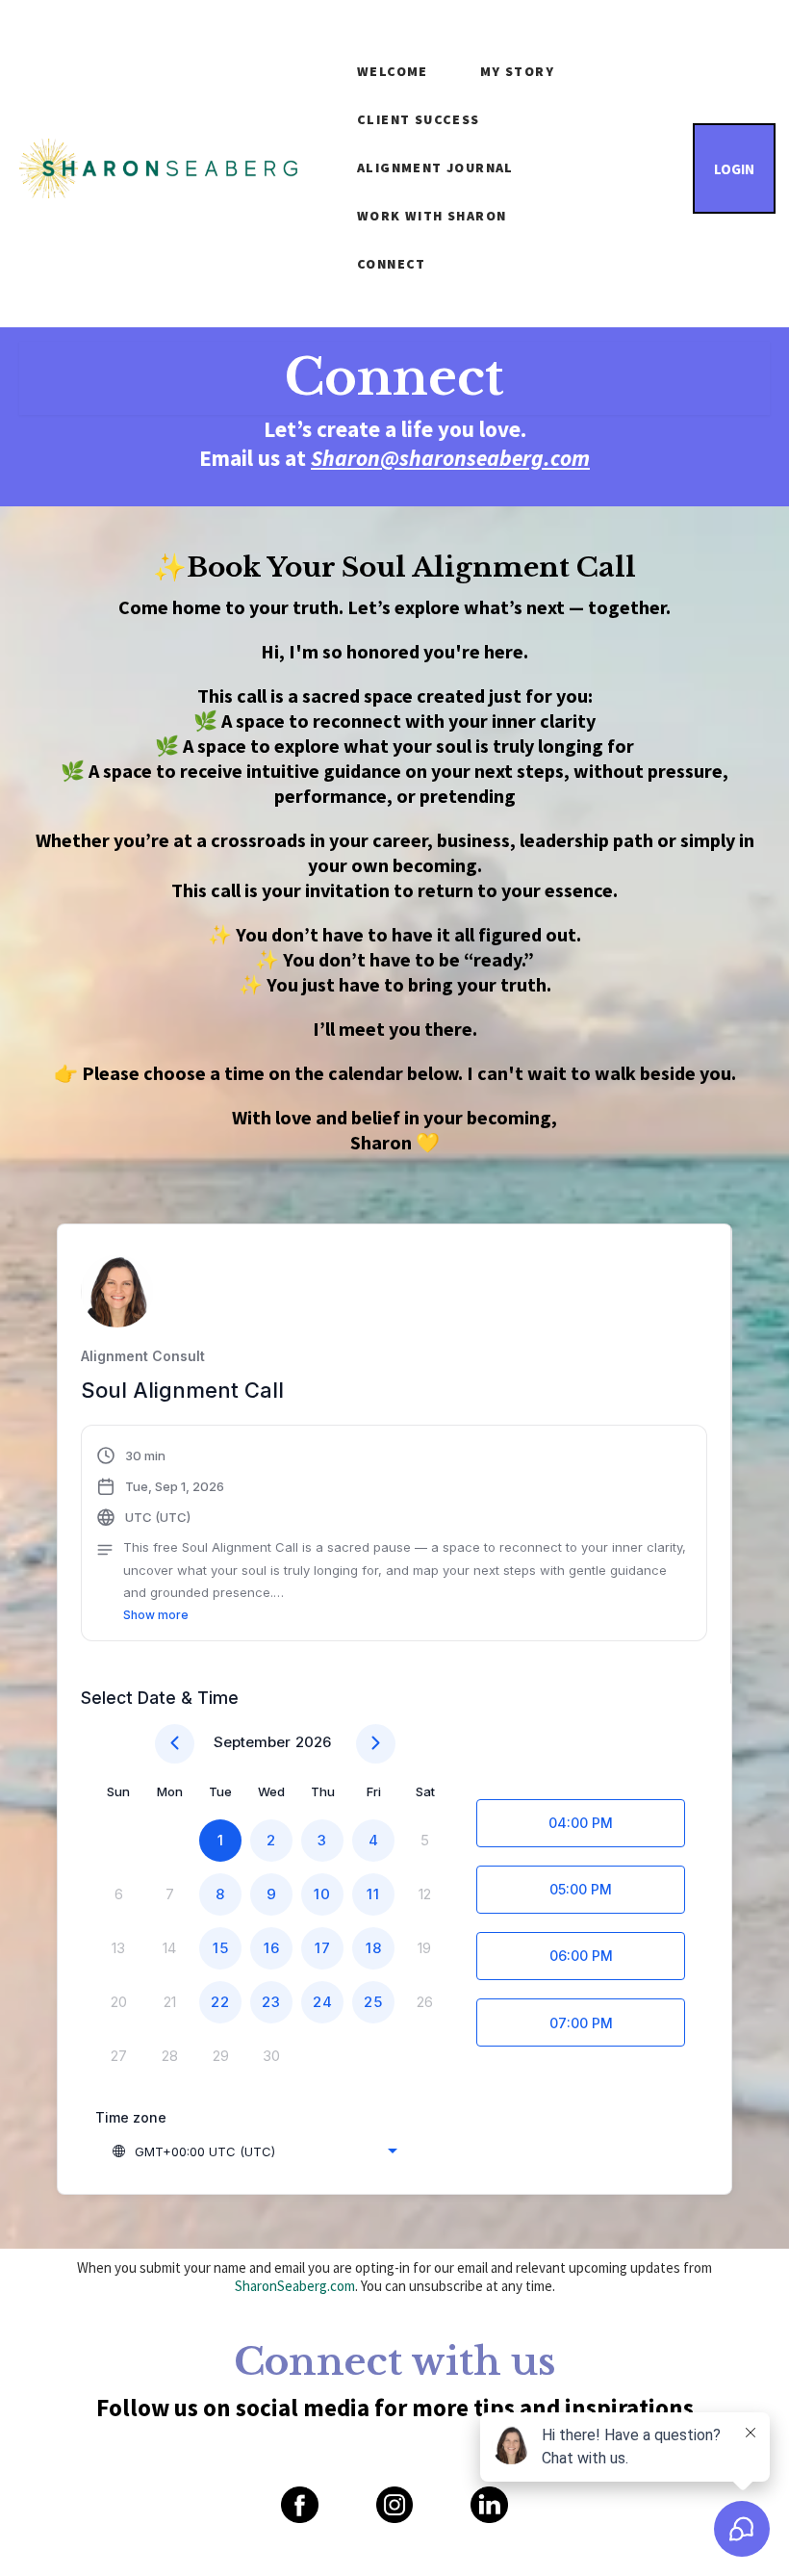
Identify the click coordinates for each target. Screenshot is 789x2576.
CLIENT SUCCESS (419, 119)
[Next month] (376, 1744)
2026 (313, 1742)
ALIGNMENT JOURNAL (435, 167)
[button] (394, 1535)
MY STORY (517, 71)
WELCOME (393, 71)
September (252, 1742)
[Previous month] (175, 1744)
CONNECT (392, 264)
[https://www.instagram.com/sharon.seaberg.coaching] (394, 2505)
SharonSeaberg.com (295, 2286)
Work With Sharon (432, 216)
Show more (156, 1615)
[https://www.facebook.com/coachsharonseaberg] (299, 2505)
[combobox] (254, 2151)
